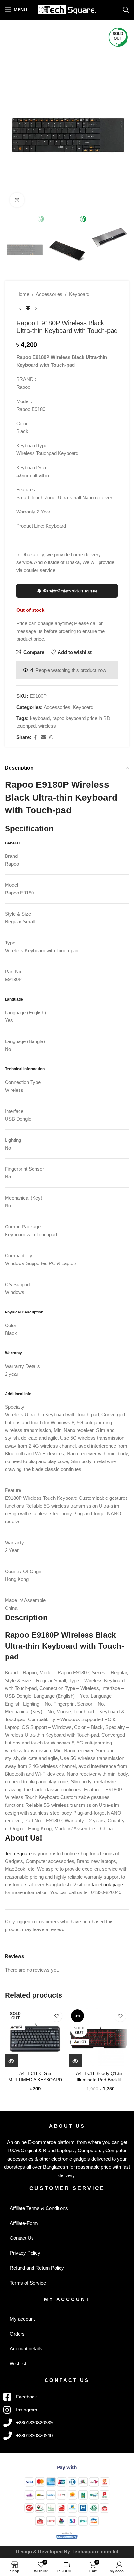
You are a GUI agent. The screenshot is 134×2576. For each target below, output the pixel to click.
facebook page (107, 1885)
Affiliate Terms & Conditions (39, 2208)
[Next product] (36, 309)
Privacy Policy (25, 2253)
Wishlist (18, 2364)
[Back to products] (28, 309)
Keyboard (79, 294)
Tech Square (18, 1853)
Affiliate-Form (24, 2223)
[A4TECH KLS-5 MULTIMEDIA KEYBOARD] (35, 2037)
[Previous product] (20, 309)
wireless (47, 726)
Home (23, 294)
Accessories (49, 294)
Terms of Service (28, 2283)
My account (22, 2319)
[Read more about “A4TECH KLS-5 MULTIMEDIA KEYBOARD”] (11, 2061)
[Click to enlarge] (17, 200)
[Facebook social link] (35, 738)
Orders (17, 2334)
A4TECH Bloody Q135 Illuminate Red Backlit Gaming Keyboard (99, 2080)
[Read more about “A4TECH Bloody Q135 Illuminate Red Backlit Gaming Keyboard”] (75, 2061)
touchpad (26, 726)
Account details (26, 2349)
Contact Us (22, 2238)
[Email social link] (43, 738)
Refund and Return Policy (37, 2268)
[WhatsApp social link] (51, 738)
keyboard (40, 718)
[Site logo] (67, 9)
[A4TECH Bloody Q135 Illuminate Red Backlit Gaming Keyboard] (99, 2037)
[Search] (126, 10)
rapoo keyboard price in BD (81, 718)
